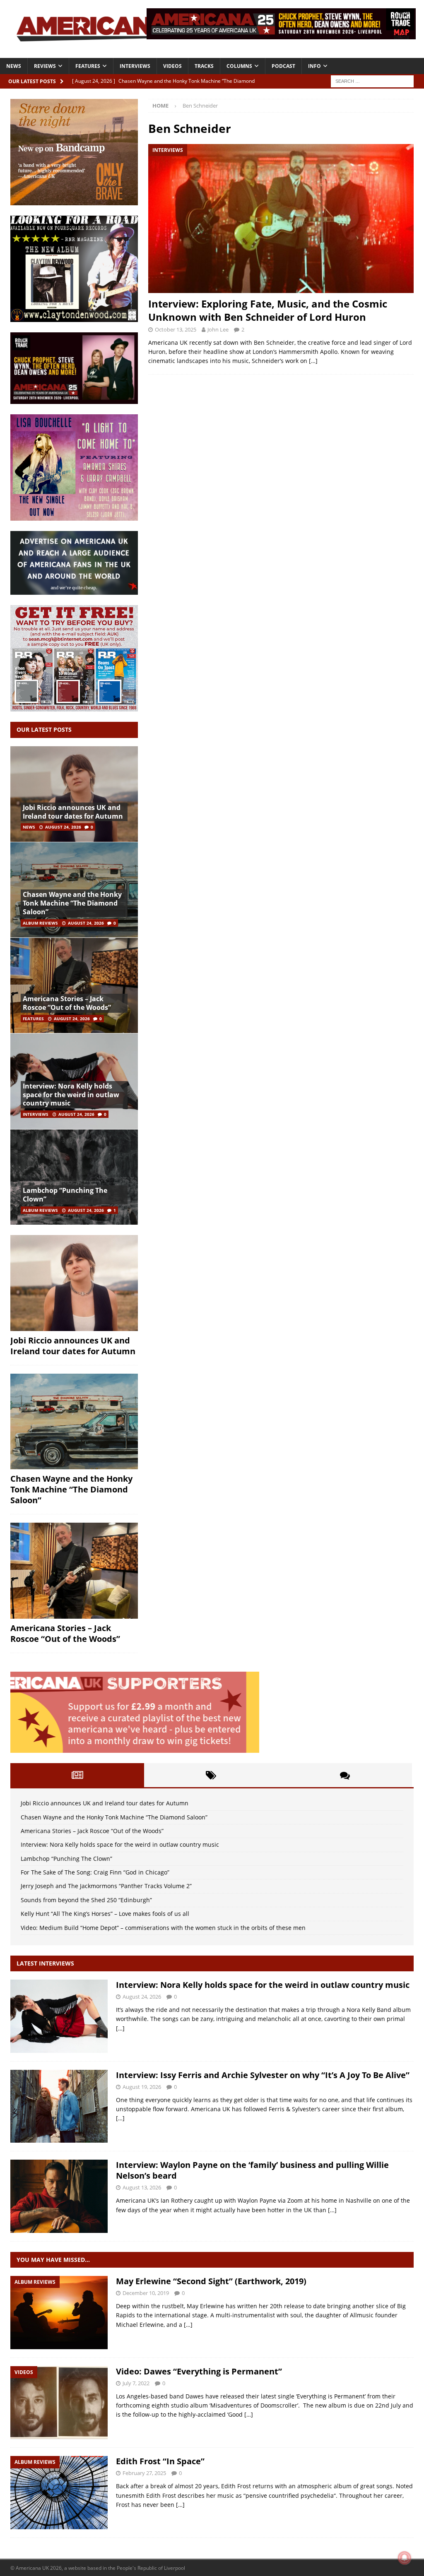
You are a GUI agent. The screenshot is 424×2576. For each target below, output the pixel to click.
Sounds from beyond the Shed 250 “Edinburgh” (86, 1900)
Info (314, 66)
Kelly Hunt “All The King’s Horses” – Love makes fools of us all (105, 1914)
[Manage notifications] (405, 2558)
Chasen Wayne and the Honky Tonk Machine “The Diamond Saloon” (72, 903)
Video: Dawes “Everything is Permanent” (199, 2371)
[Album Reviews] (59, 2313)
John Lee (218, 329)
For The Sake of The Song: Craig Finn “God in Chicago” (95, 1872)
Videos (172, 66)
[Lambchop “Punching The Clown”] (74, 1177)
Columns (239, 66)
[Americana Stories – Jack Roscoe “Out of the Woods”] (74, 985)
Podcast (283, 66)
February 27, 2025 (144, 2473)
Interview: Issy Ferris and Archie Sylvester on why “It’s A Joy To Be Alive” (263, 2075)
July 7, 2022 (136, 2383)
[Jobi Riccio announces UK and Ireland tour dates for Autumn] (74, 794)
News (14, 66)
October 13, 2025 (176, 329)
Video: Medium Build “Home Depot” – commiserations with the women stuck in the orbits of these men (163, 1928)
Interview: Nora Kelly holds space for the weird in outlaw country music (71, 1095)
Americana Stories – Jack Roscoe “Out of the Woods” (67, 1003)
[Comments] (345, 1775)
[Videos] (59, 2403)
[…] (313, 361)
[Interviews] (59, 2016)
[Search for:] (372, 80)
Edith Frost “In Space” (160, 2461)
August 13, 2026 (142, 2187)
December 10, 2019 (146, 2293)
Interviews (135, 66)
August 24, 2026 (63, 827)
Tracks (204, 66)
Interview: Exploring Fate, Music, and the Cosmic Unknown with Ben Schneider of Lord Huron (268, 310)
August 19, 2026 (142, 2087)
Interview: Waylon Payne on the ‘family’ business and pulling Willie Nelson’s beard (252, 2170)
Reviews (45, 66)
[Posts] (77, 1775)
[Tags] (211, 1775)
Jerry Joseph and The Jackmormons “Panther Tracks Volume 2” (106, 1886)
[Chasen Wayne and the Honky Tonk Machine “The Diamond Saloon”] (74, 1422)
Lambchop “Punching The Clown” (65, 1195)
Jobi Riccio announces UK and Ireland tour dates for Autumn (73, 812)
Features (88, 66)
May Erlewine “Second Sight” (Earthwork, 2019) (211, 2281)
